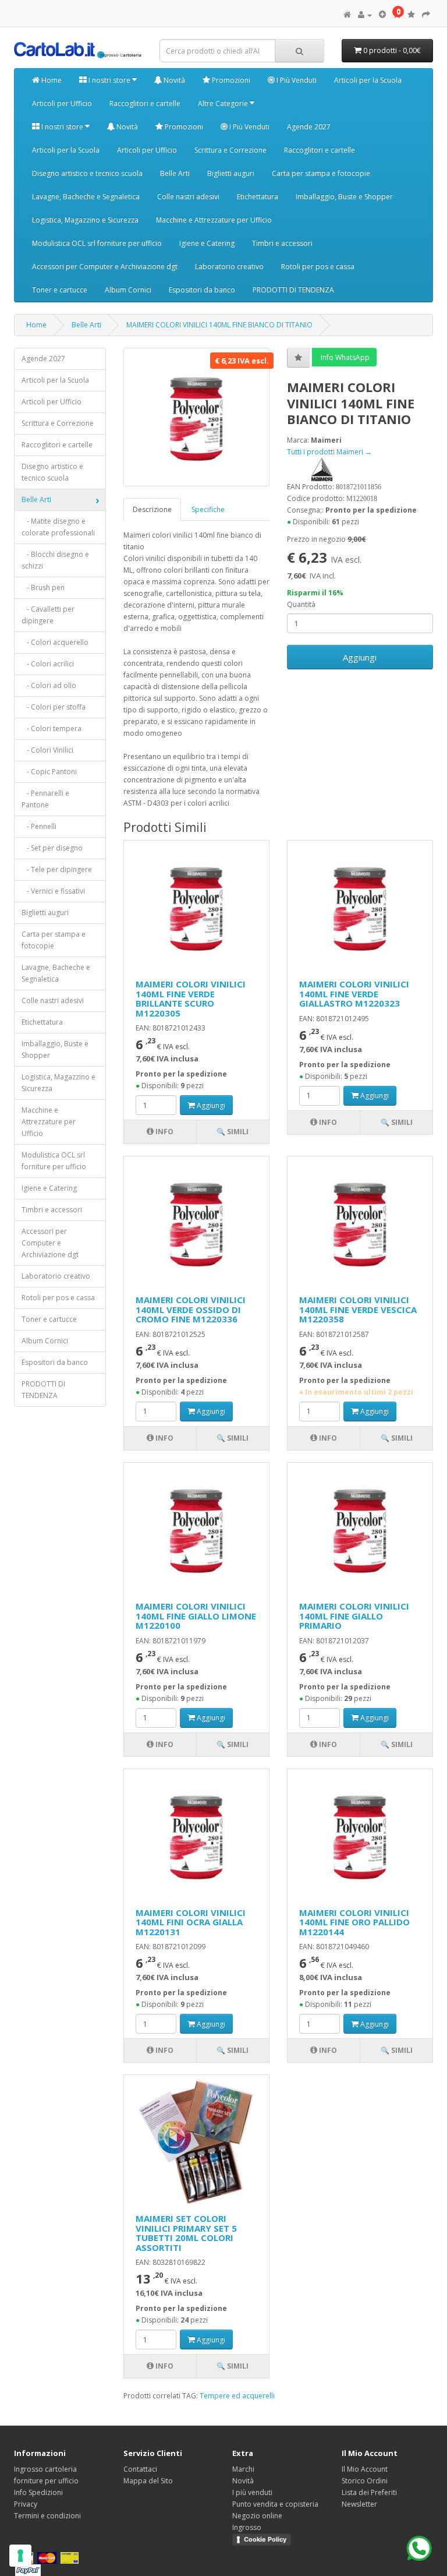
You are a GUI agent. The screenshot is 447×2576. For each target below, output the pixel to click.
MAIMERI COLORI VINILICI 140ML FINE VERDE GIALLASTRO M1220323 (354, 994)
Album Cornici (128, 290)
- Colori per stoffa (54, 707)
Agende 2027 (309, 127)
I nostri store (109, 80)
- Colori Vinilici (47, 750)
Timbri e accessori (282, 243)
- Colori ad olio (49, 685)
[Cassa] (426, 15)
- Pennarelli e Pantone (45, 799)
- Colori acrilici (48, 664)
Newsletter (359, 2504)
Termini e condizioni (47, 2516)
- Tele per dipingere (57, 869)
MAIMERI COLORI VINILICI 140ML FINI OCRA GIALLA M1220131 (191, 1922)
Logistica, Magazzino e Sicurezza (85, 220)
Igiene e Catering (207, 243)
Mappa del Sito (148, 2481)
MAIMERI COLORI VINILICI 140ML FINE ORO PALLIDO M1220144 (354, 1922)
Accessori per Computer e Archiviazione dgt (105, 267)
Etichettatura (258, 197)
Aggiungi (360, 657)
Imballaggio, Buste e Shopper (344, 197)
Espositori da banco (202, 290)
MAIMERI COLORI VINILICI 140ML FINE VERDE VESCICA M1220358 (358, 1309)
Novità (173, 80)
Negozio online (257, 2516)
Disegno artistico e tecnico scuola (87, 173)
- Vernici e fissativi (53, 891)
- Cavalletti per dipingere (48, 615)
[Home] (347, 15)
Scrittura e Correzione (230, 150)
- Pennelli (39, 826)
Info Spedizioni (38, 2492)
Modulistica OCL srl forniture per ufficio (97, 243)
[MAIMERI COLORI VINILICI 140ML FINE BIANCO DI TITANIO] (196, 417)
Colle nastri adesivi (188, 197)
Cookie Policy (265, 2539)
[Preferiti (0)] (411, 15)
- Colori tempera (52, 728)
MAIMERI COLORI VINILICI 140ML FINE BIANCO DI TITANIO (219, 325)
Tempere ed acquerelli (237, 2396)
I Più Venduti (296, 80)
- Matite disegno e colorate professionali (58, 527)
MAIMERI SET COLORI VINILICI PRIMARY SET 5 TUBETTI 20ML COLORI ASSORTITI (186, 2233)
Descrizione (152, 509)
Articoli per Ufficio (62, 103)
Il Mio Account (365, 2469)
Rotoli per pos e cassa (318, 267)
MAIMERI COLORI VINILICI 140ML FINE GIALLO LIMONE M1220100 (196, 1616)
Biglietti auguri (231, 173)
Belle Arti (175, 173)
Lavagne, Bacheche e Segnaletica (86, 197)
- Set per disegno (52, 848)
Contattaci (140, 2469)
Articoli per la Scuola (368, 80)
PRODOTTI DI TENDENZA (293, 290)
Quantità (301, 604)
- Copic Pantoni (49, 772)
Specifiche (208, 509)
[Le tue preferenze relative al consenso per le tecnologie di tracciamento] (20, 2556)
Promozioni (230, 80)
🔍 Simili (233, 1132)
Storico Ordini (365, 2481)
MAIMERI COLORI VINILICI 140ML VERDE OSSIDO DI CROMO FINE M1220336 (191, 1309)
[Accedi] (365, 15)
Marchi (243, 2469)
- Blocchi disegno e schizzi (55, 560)
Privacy (26, 2504)
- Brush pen (43, 587)
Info (164, 1132)
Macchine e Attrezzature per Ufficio (214, 220)
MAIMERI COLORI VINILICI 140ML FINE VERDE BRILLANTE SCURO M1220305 (191, 998)
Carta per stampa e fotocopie (321, 173)
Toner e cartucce (60, 290)
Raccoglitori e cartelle (145, 103)
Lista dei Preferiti (369, 2492)
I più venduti (252, 2492)
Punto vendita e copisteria (275, 2504)
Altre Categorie (224, 103)
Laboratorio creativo (229, 267)
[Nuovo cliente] (382, 15)
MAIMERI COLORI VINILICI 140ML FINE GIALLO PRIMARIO (354, 1616)
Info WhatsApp (344, 357)
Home (51, 80)
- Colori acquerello (55, 642)
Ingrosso (247, 2527)
